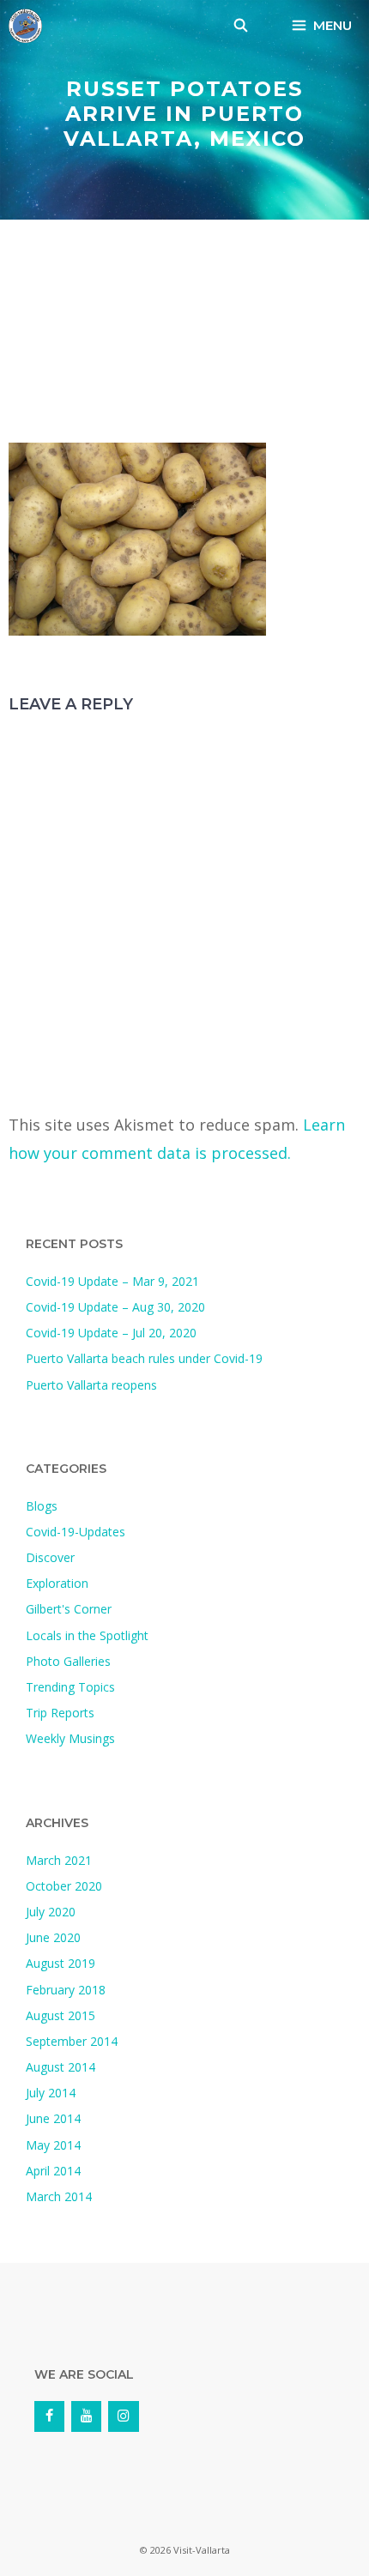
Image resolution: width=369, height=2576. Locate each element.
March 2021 (59, 1860)
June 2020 (53, 1937)
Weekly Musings (70, 1738)
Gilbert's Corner (69, 1609)
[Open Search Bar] (241, 26)
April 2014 (53, 2171)
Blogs (42, 1506)
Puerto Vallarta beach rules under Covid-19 (144, 1358)
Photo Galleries (68, 1661)
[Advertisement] (184, 335)
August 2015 (60, 2015)
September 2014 (72, 2041)
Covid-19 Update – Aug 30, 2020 (115, 1307)
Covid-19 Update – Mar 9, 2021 (112, 1281)
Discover (50, 1557)
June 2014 (53, 2118)
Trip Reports (60, 1713)
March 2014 (59, 2196)
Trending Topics (70, 1687)
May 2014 (53, 2145)
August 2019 (60, 1963)
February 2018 (66, 1990)
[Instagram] (123, 2416)
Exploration (57, 1583)
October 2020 (64, 1886)
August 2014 (60, 2067)
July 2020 (51, 1912)
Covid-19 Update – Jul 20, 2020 (111, 1333)
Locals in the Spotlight (87, 1635)
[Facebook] (49, 2416)
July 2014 (51, 2093)
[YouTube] (86, 2416)
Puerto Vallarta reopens (91, 1385)
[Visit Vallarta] (25, 26)
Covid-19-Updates (76, 1532)
